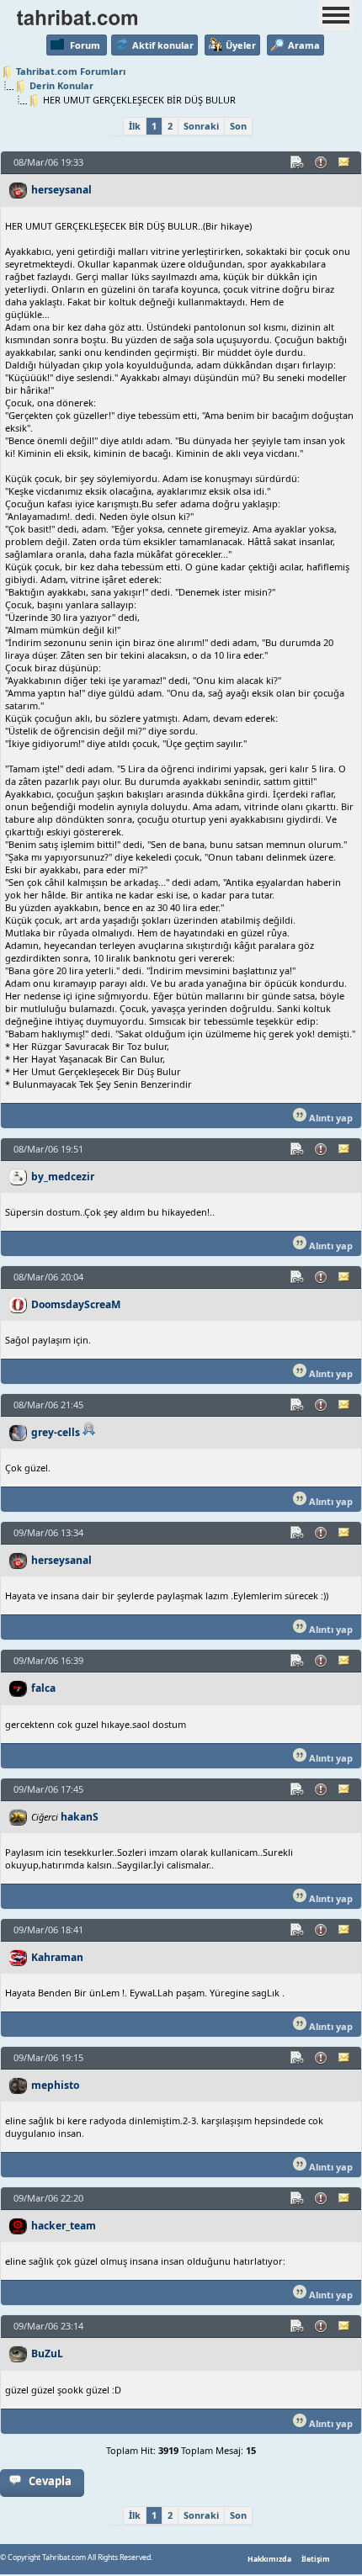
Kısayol (298, 162)
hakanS (80, 1817)
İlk (135, 126)
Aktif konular (163, 45)
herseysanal (61, 190)
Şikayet (322, 162)
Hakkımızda (269, 2559)
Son (238, 126)
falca (43, 1688)
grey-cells (56, 1432)
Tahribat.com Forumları (71, 71)
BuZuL (47, 2353)
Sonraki (201, 126)
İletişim (316, 2559)
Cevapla (50, 2481)
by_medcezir (63, 1177)
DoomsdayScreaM (76, 1304)
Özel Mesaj (345, 162)
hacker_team (64, 2226)
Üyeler (241, 45)
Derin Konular (61, 85)
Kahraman (57, 1957)
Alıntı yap (330, 1118)
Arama (304, 45)
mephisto (55, 2085)
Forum (85, 45)
